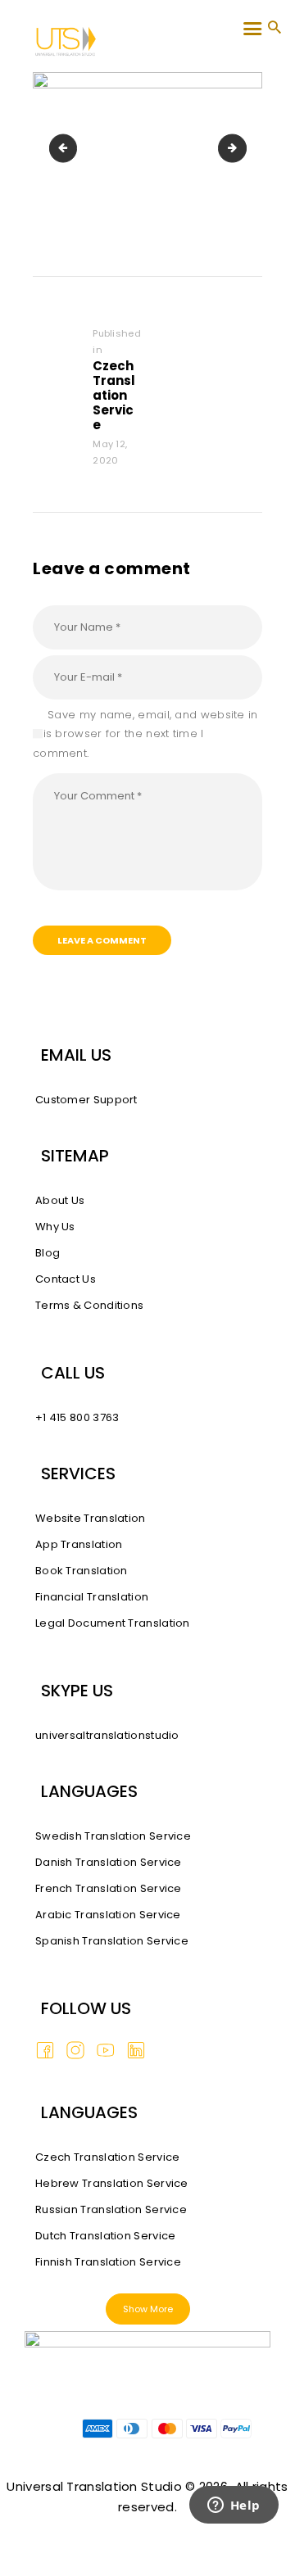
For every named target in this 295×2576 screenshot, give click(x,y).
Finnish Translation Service (108, 2262)
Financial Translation (92, 1597)
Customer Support (86, 1100)
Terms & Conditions (89, 1305)
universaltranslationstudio (107, 1735)
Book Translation (82, 1571)
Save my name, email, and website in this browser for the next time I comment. (145, 734)
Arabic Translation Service (108, 1915)
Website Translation (91, 1518)
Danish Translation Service (109, 1862)
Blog (48, 1253)
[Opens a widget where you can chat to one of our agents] (234, 2527)
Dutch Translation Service (106, 2236)
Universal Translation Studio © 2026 (117, 2486)
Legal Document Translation (113, 1623)
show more (148, 2309)
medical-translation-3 (66, 148)
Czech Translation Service (108, 2157)
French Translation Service (109, 1888)
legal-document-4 (241, 148)
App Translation (79, 1544)
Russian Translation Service (111, 2209)
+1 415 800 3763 (77, 1417)
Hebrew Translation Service (112, 2183)
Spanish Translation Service (112, 1941)
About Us (60, 1200)
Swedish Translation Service (113, 1836)
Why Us (55, 1227)
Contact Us (66, 1279)
